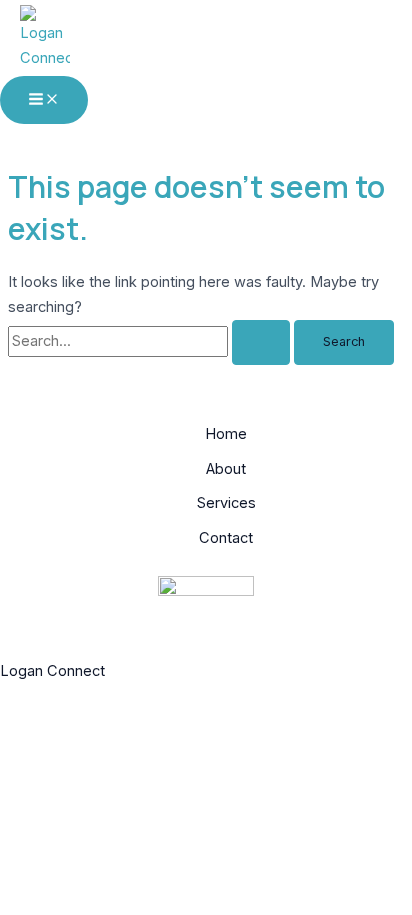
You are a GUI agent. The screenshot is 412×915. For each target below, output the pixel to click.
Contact (226, 538)
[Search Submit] (261, 342)
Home (226, 434)
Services (226, 503)
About (226, 469)
